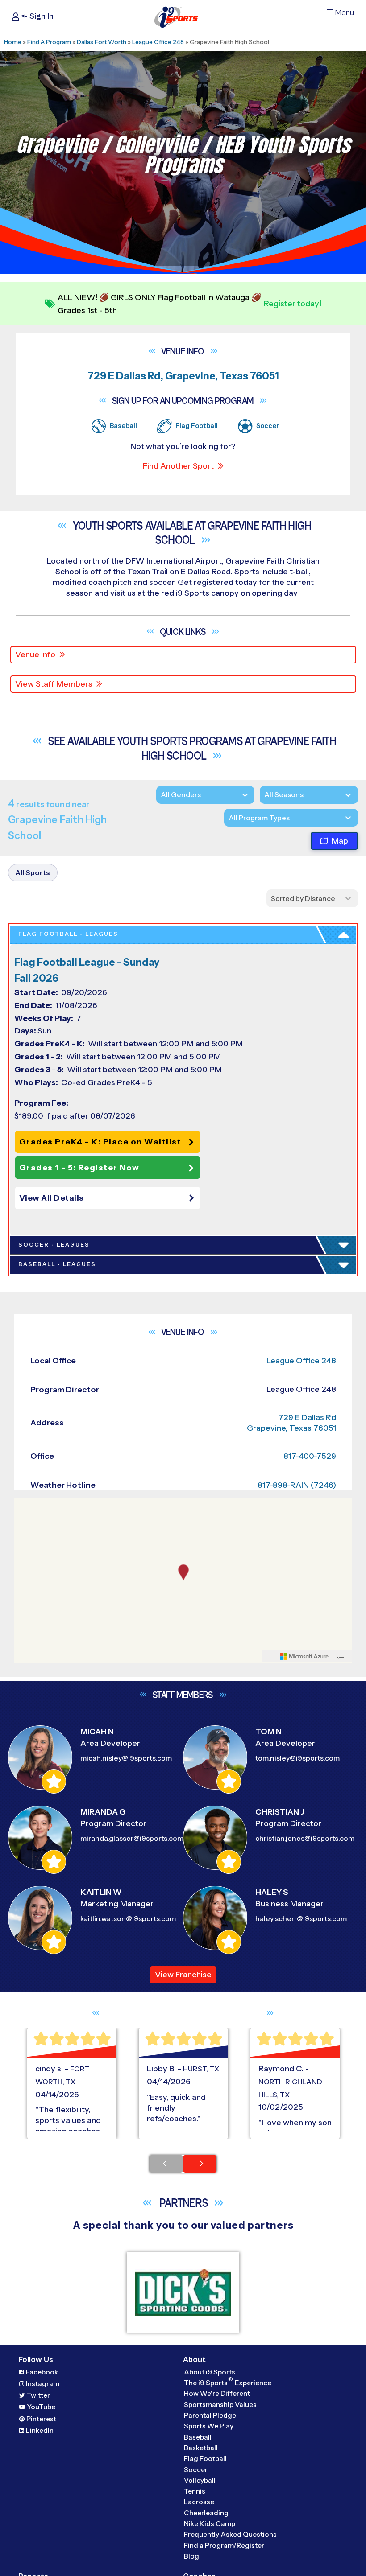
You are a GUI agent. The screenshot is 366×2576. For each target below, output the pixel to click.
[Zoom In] (26, 1506)
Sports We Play (209, 2426)
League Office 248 (158, 42)
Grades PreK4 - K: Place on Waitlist (100, 1142)
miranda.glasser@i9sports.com (132, 1838)
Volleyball (200, 2480)
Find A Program (49, 42)
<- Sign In (36, 16)
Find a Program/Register (224, 2545)
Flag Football (205, 2459)
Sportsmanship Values (220, 2405)
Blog (191, 2556)
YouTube (41, 2407)
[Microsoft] (304, 1656)
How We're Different (217, 2393)
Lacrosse (199, 2502)
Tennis (195, 2491)
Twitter (38, 2395)
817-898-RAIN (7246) (297, 1485)
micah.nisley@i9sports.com (126, 1758)
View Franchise (183, 1975)
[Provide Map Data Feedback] (341, 1656)
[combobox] (229, 818)
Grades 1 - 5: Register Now (79, 1168)
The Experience (228, 2382)
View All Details (52, 1198)
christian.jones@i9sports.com (305, 1838)
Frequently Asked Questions (230, 2534)
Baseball (198, 2437)
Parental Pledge (210, 2415)
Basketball (201, 2448)
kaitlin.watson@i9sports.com (128, 1919)
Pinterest (41, 2419)
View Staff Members (54, 684)
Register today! (293, 304)
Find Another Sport (178, 466)
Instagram (43, 2384)
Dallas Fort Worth (102, 42)
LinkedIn (40, 2430)
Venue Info (35, 654)
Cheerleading (206, 2513)
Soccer (196, 2470)
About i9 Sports (210, 2372)
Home (13, 42)
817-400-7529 (310, 1456)
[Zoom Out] (26, 1520)
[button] (110, 1198)
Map (340, 841)
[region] (183, 1580)
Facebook (42, 2372)
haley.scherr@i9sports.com (301, 1919)
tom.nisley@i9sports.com (297, 1758)
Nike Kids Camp (210, 2524)
